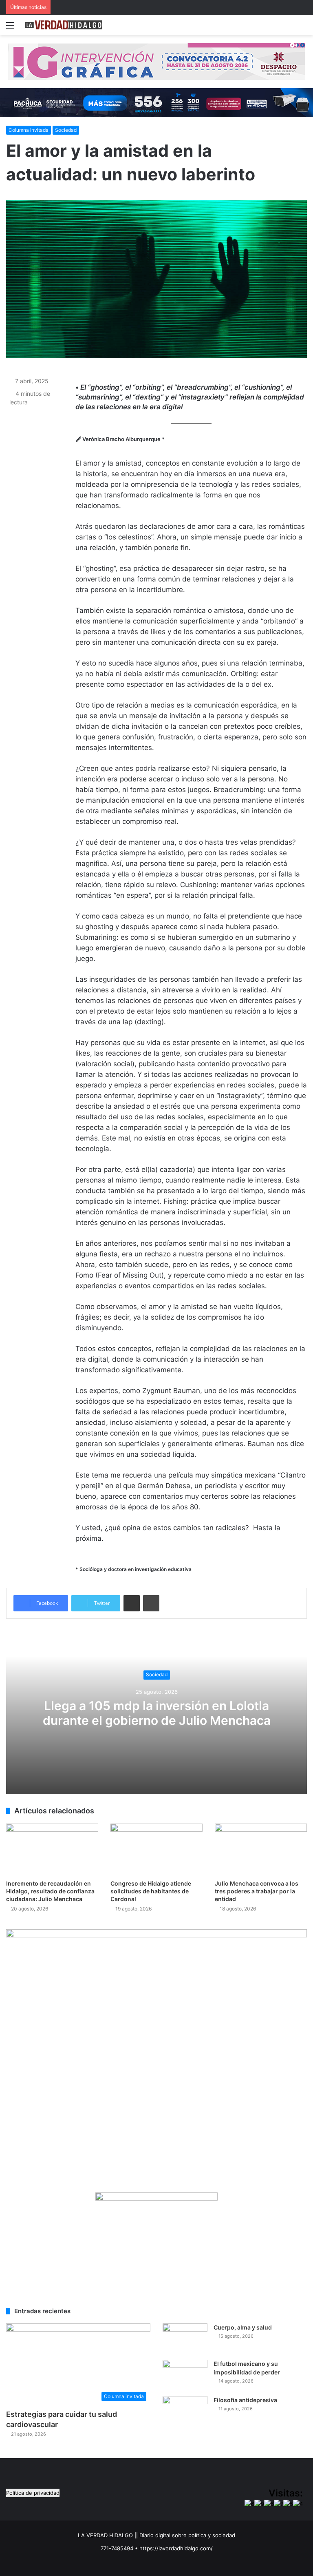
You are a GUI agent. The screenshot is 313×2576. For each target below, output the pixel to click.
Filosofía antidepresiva (245, 2400)
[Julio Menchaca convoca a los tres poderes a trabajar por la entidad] (261, 1849)
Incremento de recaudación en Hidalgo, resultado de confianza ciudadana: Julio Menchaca (50, 1891)
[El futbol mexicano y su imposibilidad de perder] (185, 2375)
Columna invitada (29, 130)
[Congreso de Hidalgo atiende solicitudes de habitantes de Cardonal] (156, 1849)
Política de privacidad (33, 2493)
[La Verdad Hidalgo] (64, 25)
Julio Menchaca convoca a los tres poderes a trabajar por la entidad (257, 1891)
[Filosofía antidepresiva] (185, 2411)
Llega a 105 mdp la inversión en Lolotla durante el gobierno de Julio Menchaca (157, 1713)
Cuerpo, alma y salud (243, 2327)
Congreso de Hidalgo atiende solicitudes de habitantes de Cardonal (151, 1891)
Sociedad (66, 130)
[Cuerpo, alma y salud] (185, 2339)
